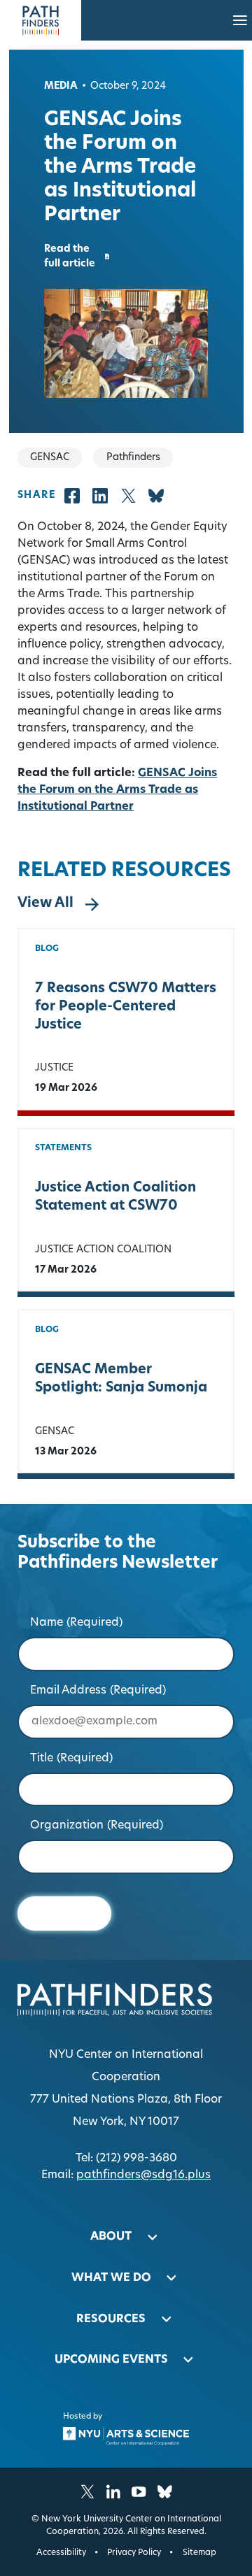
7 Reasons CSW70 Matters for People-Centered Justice (126, 1007)
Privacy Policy (134, 2553)
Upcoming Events (111, 2360)
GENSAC (55, 1432)
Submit (65, 1913)
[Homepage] (41, 20)
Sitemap (199, 2553)
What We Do (111, 2278)
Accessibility (61, 2553)
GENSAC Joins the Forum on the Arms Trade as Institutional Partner (117, 790)
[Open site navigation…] (240, 20)
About (111, 2237)
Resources (111, 2319)
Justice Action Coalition (103, 1250)
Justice (54, 1068)
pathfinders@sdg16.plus (143, 2175)
